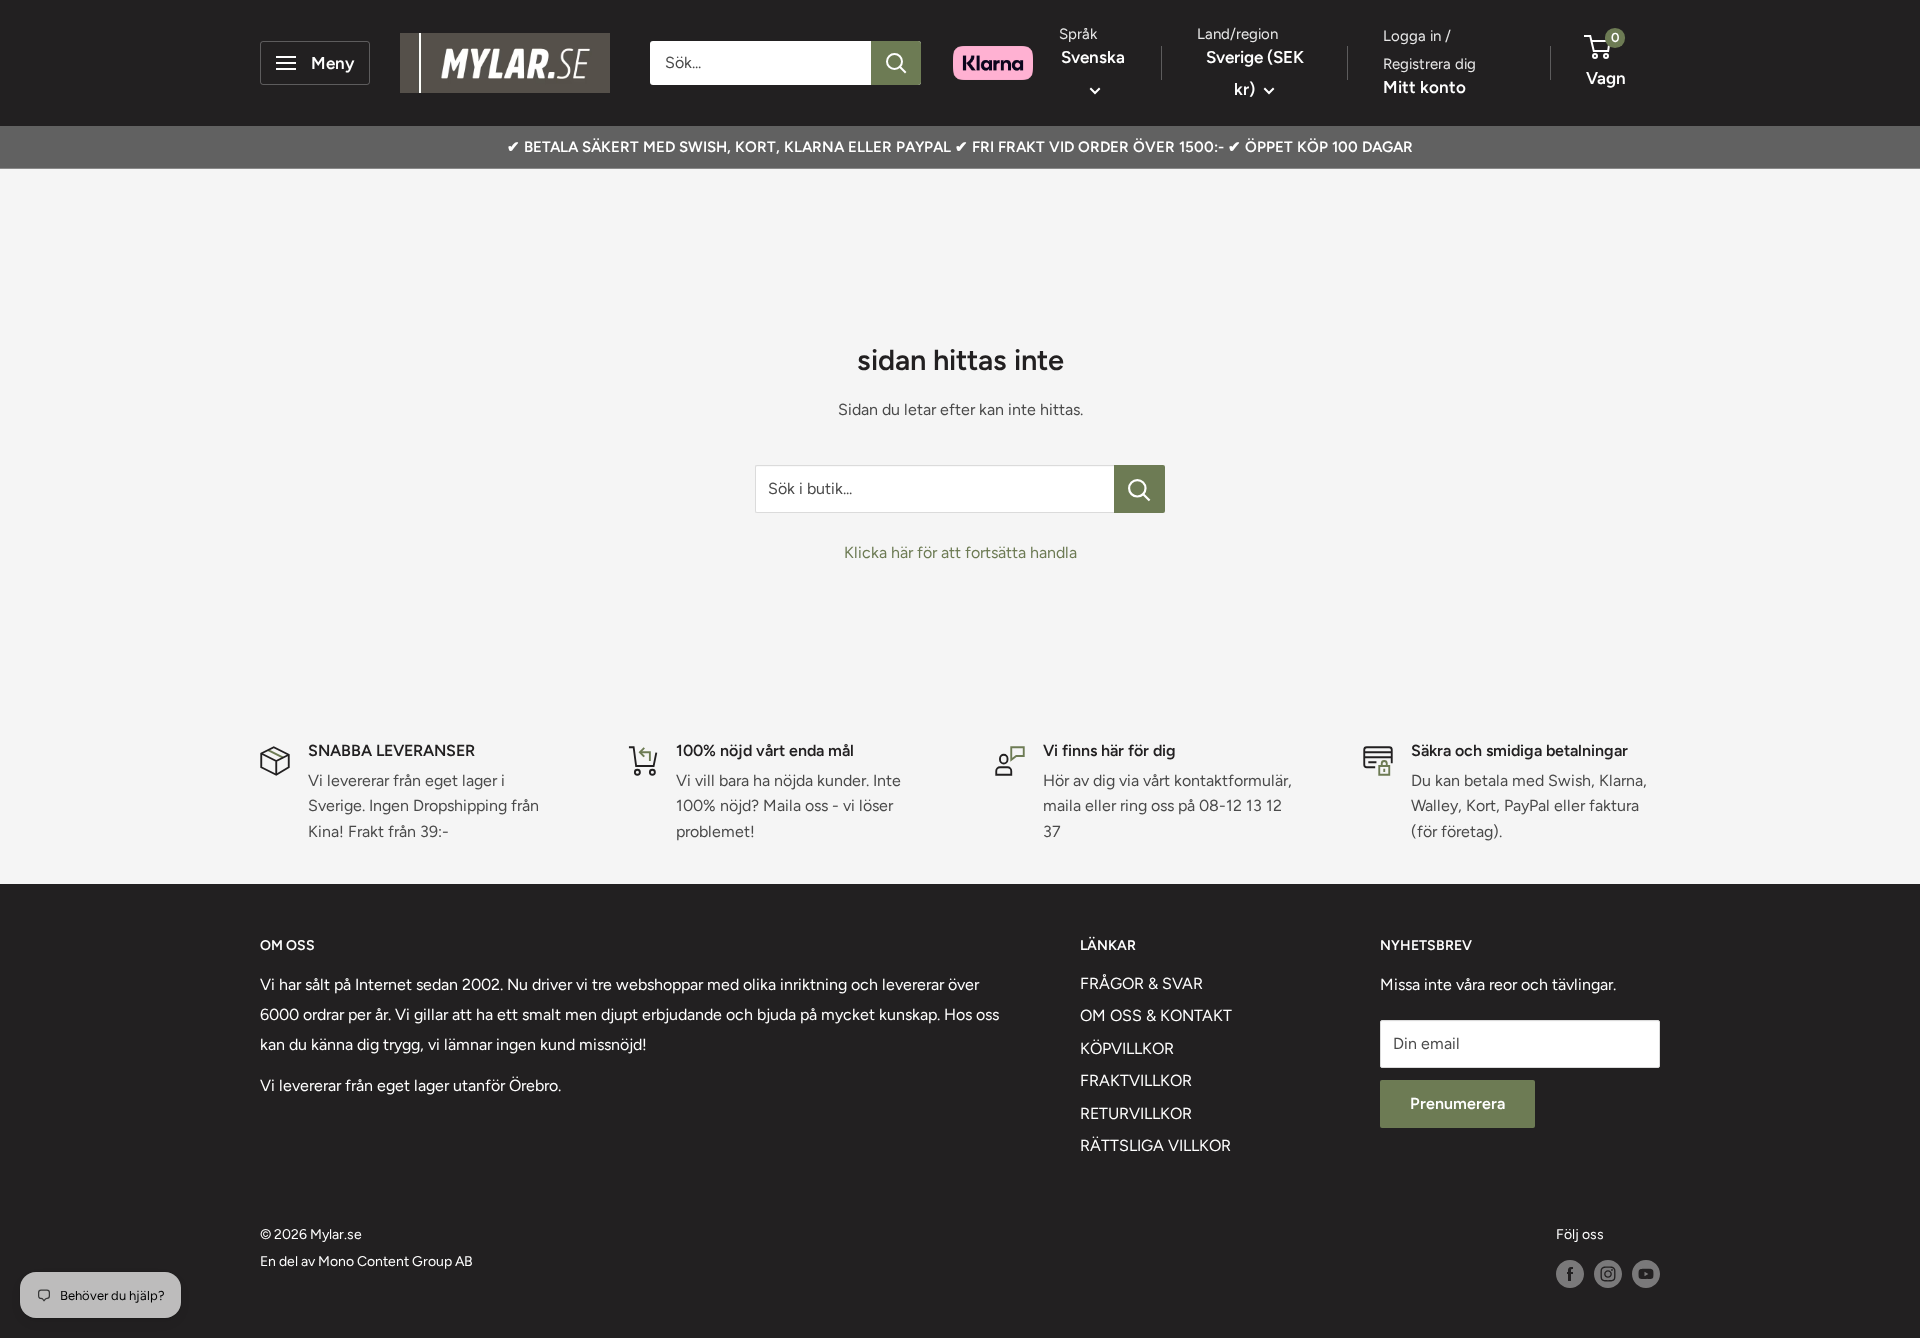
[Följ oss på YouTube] (1646, 1274)
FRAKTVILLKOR (1136, 1080)
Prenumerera (1457, 1103)
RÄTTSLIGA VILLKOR (1155, 1145)
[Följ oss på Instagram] (1608, 1274)
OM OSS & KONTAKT (1156, 1015)
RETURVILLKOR (1136, 1113)
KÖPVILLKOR (1127, 1048)
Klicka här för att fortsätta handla (960, 552)
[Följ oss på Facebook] (1570, 1274)
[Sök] (896, 63)
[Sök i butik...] (1139, 489)
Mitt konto (1424, 87)
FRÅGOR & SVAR (1141, 983)
